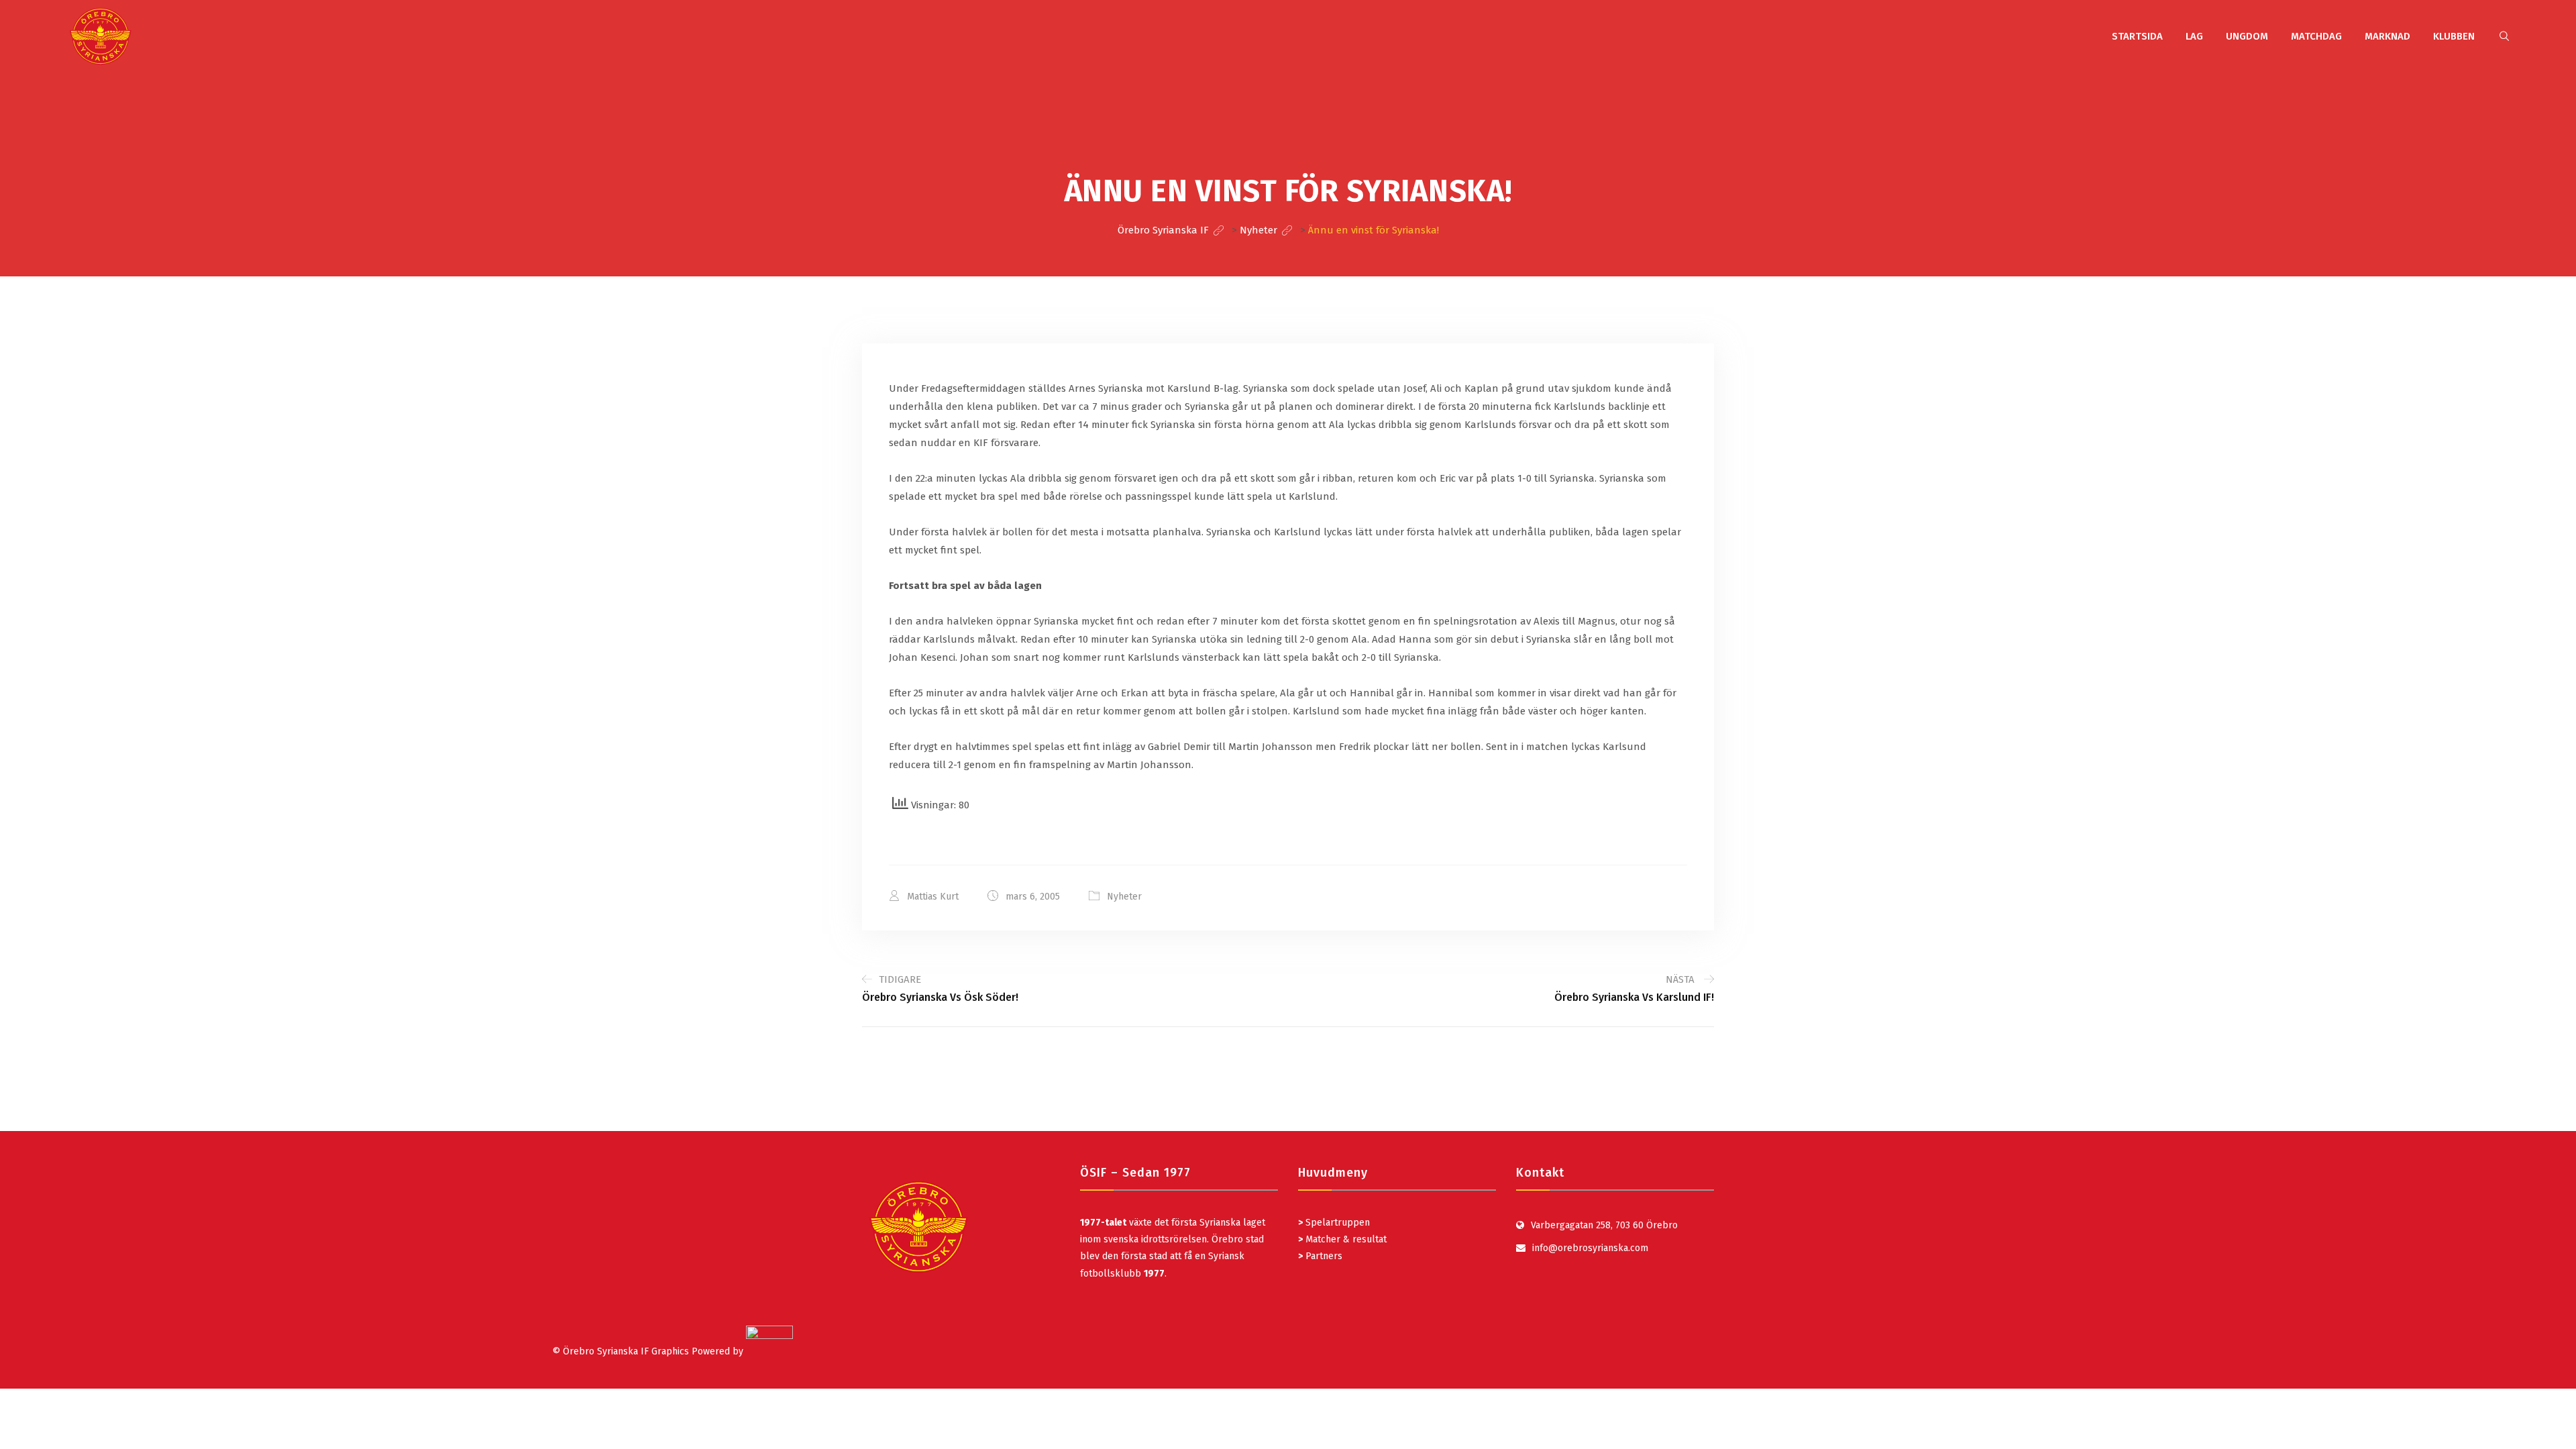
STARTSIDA (2137, 36)
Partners (1320, 1256)
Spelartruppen (1336, 1223)
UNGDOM (2247, 36)
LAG (2194, 36)
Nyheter (1124, 897)
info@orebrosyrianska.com (1590, 1248)
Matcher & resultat (1342, 1239)
